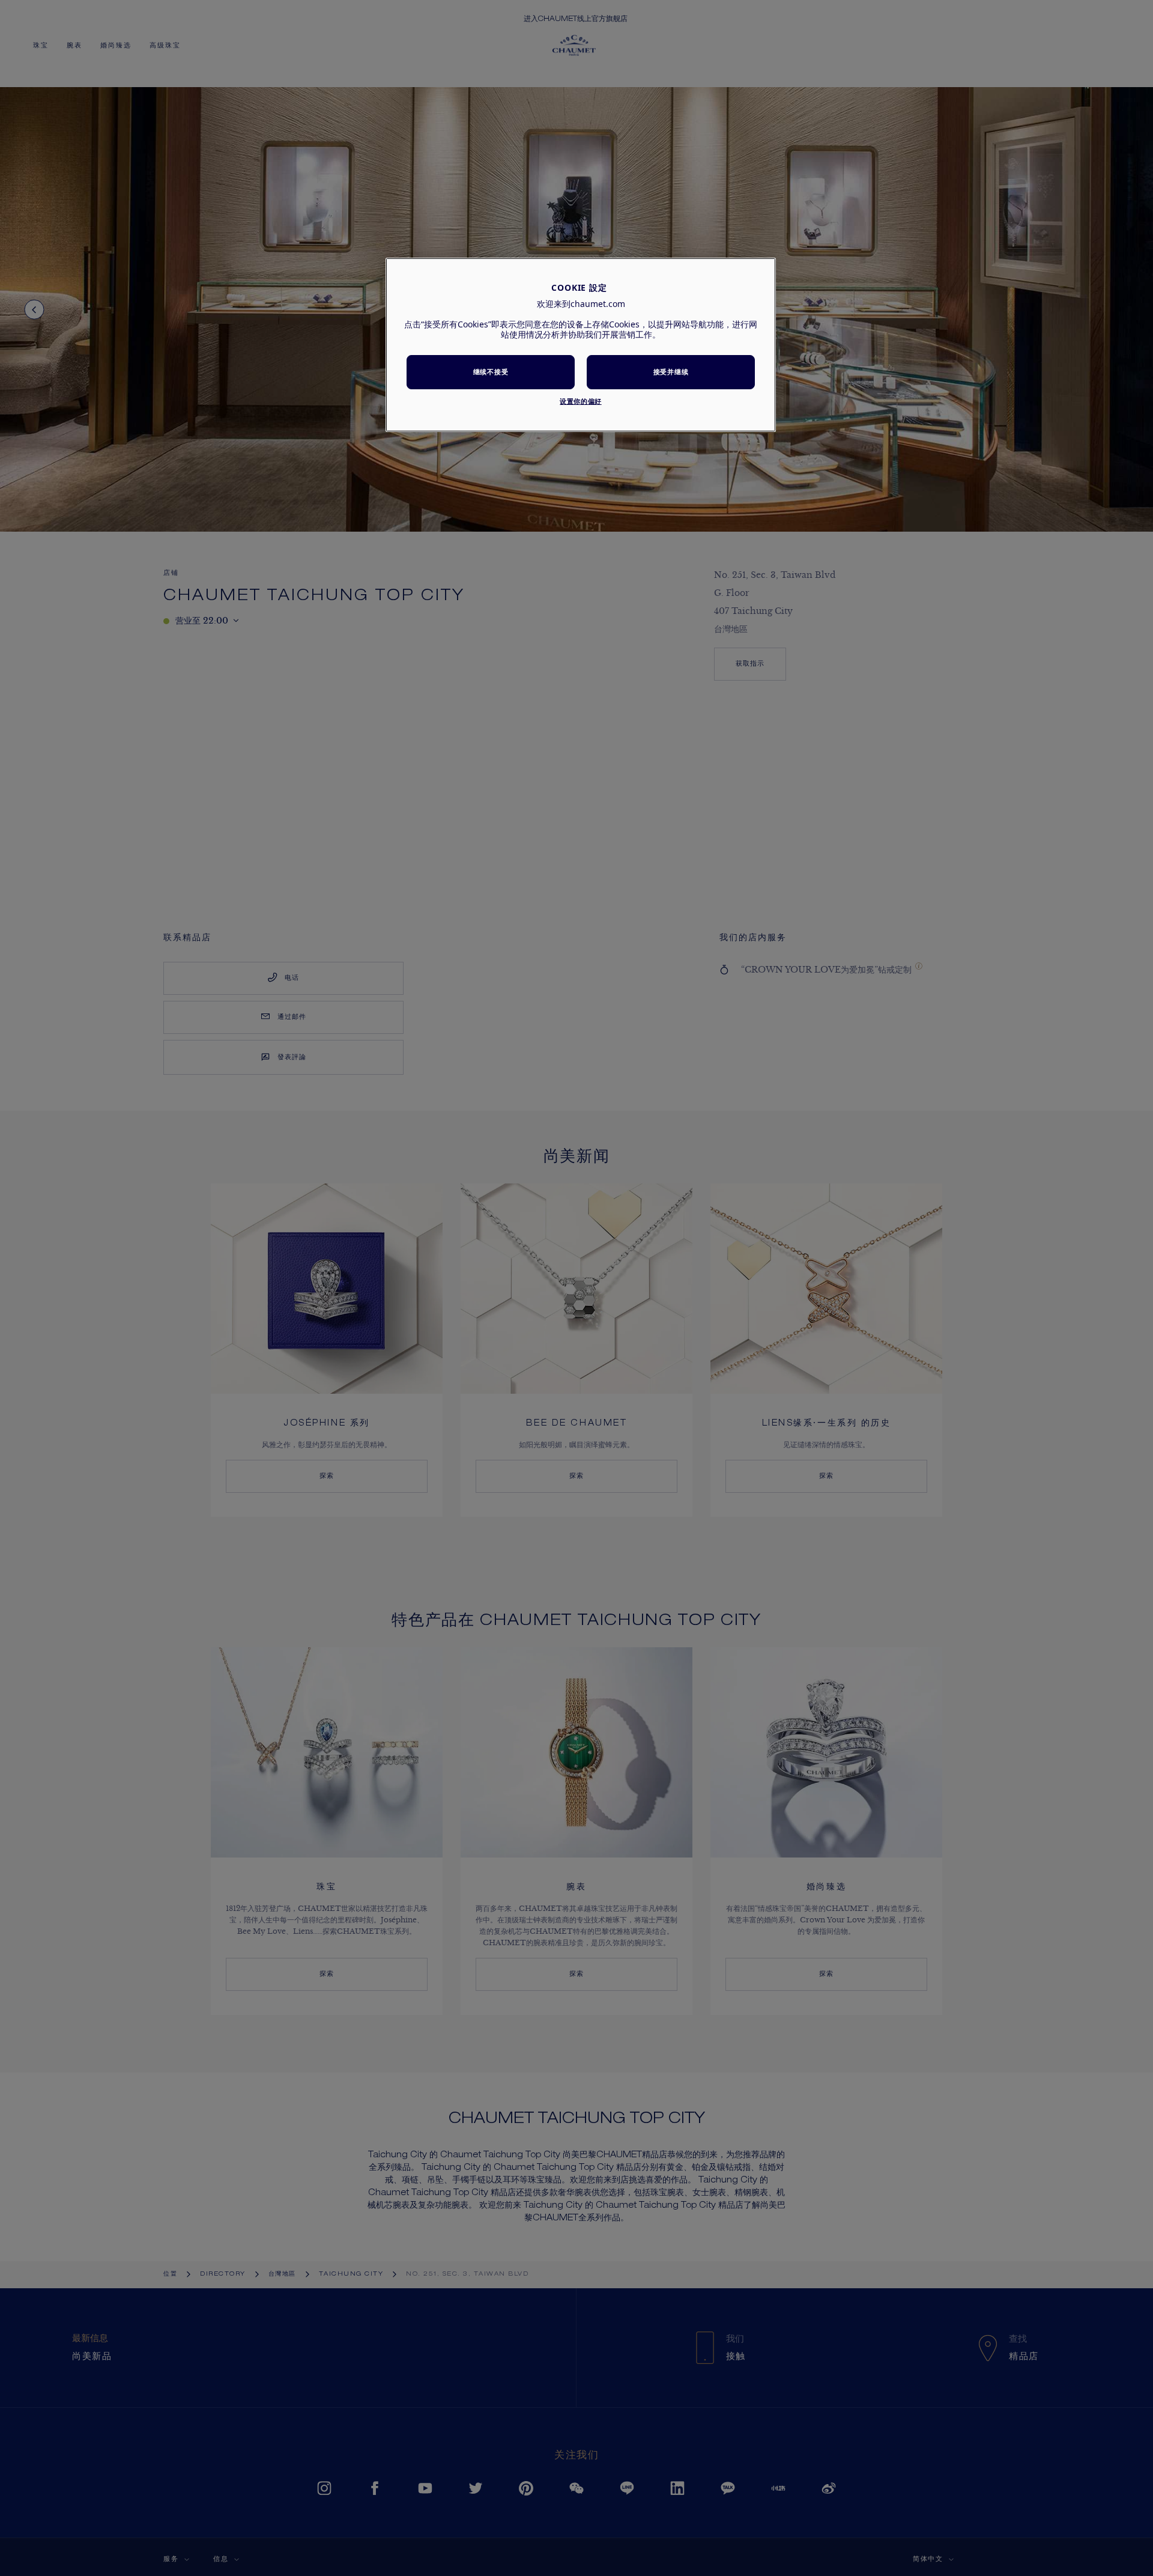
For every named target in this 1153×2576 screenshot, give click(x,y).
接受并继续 (671, 372)
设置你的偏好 (580, 401)
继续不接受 (491, 372)
